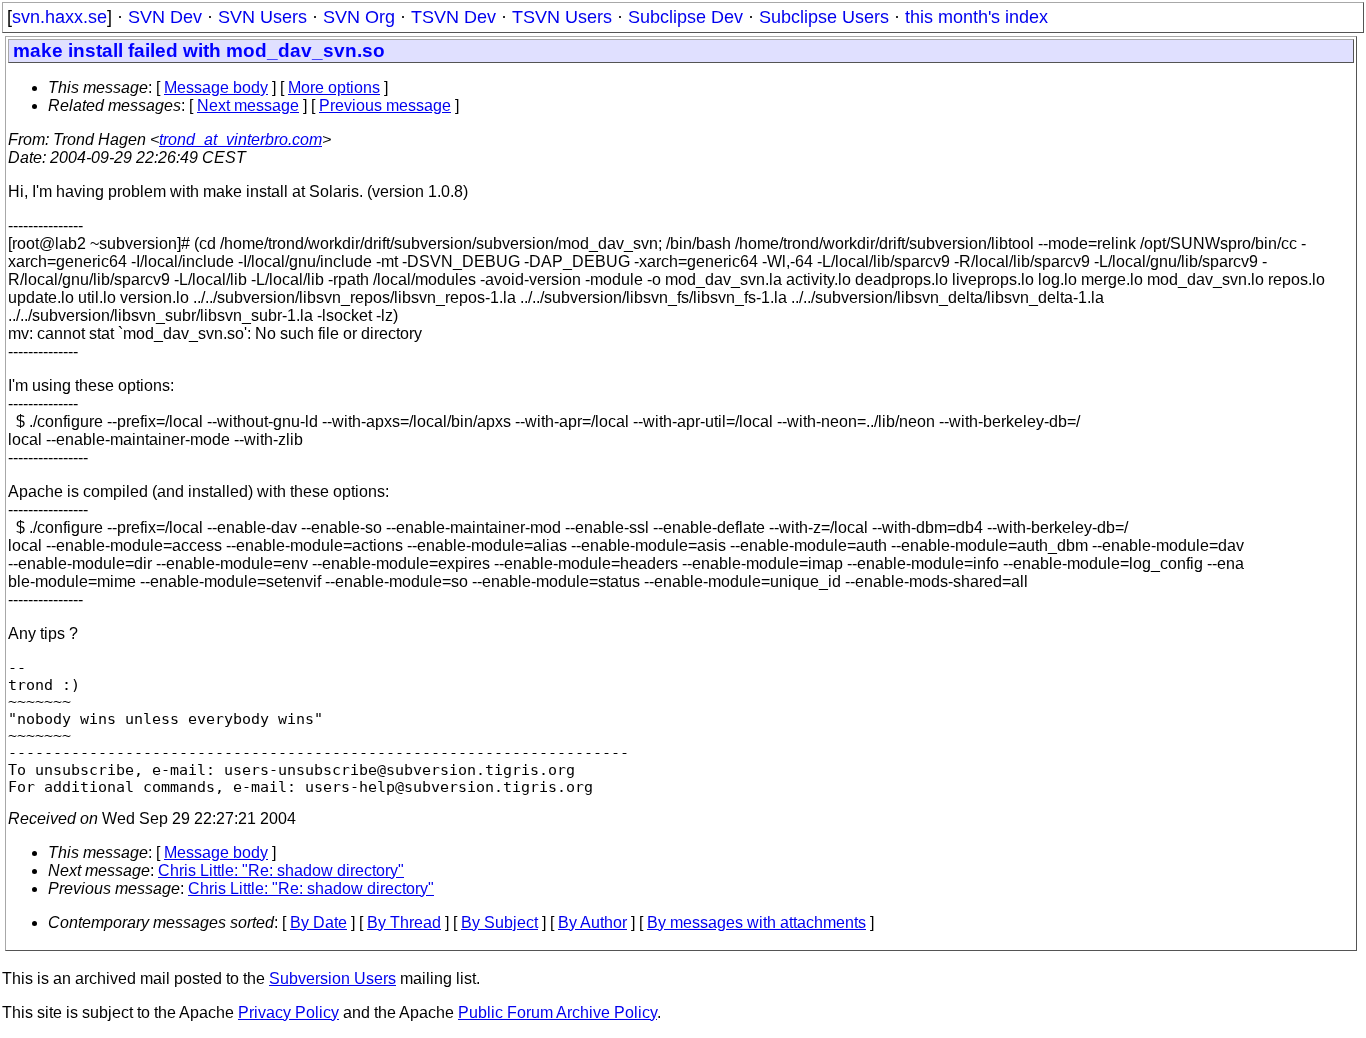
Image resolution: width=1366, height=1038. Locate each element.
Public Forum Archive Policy (557, 1012)
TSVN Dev (453, 17)
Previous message (385, 105)
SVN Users (262, 17)
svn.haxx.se (59, 17)
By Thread (404, 922)
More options (334, 87)
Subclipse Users (824, 17)
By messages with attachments (756, 922)
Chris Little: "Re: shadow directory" (281, 870)
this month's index (976, 17)
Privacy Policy (288, 1012)
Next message (248, 105)
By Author (592, 922)
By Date (318, 922)
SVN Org (359, 17)
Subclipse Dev (685, 17)
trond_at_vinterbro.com (240, 139)
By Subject (499, 922)
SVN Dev (165, 17)
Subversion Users (332, 978)
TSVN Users (562, 17)
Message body (216, 87)
